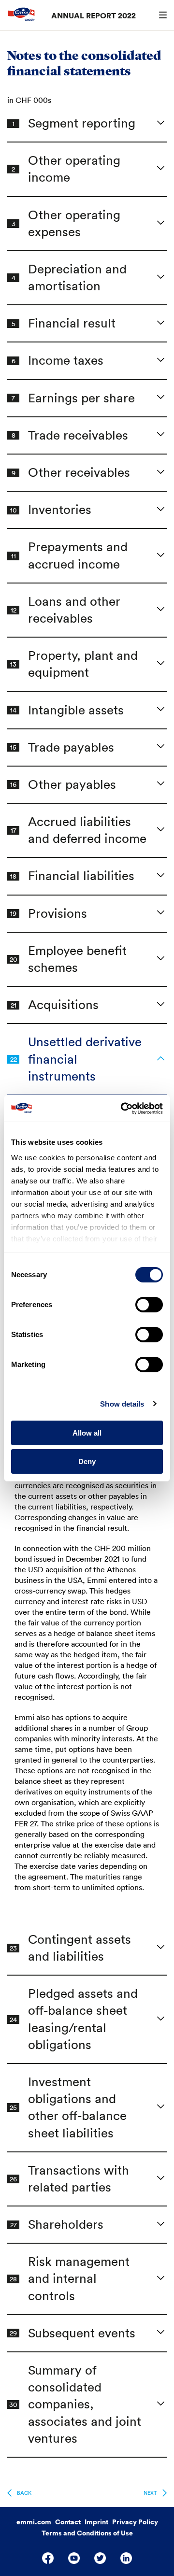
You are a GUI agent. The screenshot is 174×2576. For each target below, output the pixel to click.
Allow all (87, 1433)
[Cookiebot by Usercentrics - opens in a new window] (123, 1109)
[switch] (149, 1305)
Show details (122, 1404)
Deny (87, 1461)
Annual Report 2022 (94, 15)
